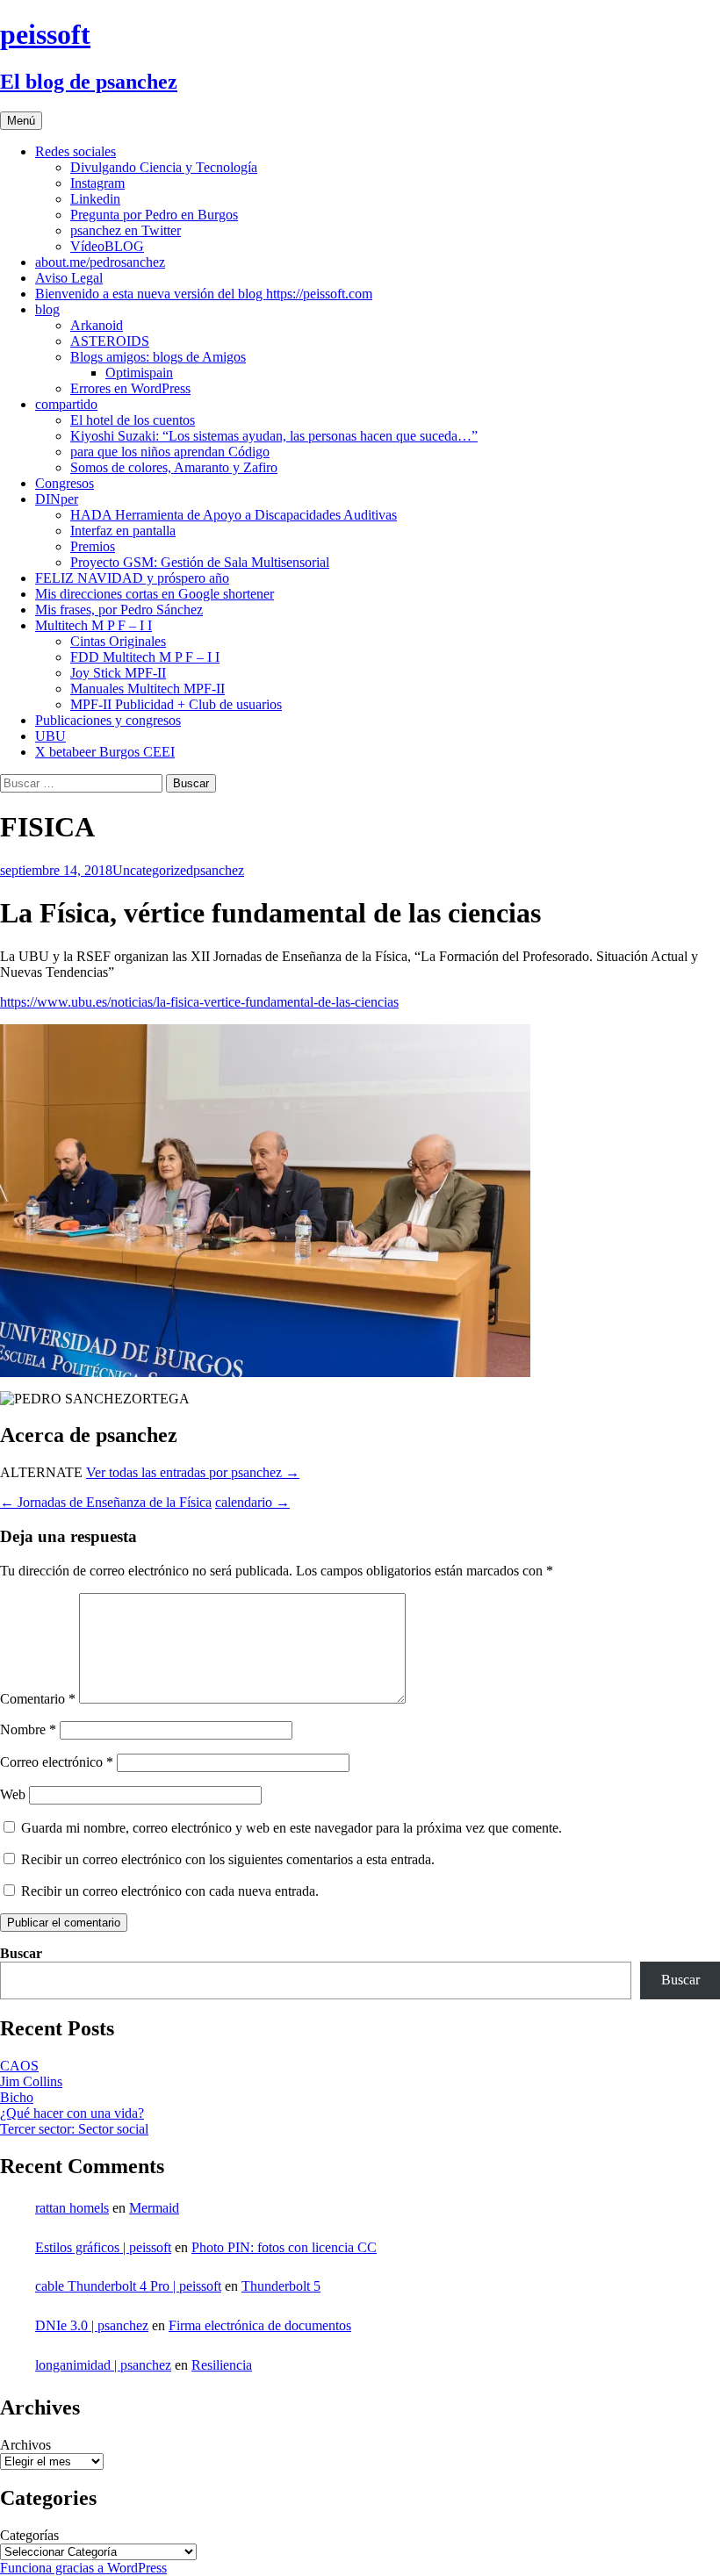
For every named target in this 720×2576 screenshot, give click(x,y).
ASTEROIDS (110, 341)
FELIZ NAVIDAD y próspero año (132, 578)
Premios (93, 546)
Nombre (28, 1729)
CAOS (19, 2066)
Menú (21, 121)
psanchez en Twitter (126, 230)
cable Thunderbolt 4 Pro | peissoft (128, 2286)
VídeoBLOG (107, 246)
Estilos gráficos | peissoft (103, 2247)
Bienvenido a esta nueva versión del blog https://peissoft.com (204, 294)
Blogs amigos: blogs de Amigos (158, 357)
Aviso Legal (69, 278)
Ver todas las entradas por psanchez (193, 1472)
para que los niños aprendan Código (170, 452)
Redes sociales (76, 151)
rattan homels (72, 2208)
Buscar (21, 1953)
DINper (57, 499)
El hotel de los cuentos (133, 420)
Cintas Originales (118, 641)
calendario (252, 1502)
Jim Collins (31, 2081)
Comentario (38, 1699)
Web (13, 1794)
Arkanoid (97, 325)
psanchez (219, 870)
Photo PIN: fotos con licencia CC (284, 2247)
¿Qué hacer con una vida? (72, 2113)
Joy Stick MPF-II (118, 673)
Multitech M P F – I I (94, 625)
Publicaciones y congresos (108, 720)
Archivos (25, 2445)
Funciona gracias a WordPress (83, 2568)
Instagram (97, 183)
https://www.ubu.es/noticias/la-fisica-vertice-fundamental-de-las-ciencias (199, 1002)
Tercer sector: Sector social (74, 2129)
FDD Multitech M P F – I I (145, 657)
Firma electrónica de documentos (260, 2325)
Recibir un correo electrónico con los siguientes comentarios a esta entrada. (228, 1859)
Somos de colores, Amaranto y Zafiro (174, 467)
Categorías (29, 2535)
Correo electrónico (57, 1762)
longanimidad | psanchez (103, 2365)
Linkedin (95, 199)
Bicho (17, 2097)
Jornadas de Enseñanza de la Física (106, 1502)
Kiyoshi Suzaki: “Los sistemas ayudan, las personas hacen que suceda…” (274, 436)
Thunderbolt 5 (281, 2286)
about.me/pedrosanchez (100, 262)
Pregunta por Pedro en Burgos (154, 215)
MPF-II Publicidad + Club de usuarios (176, 704)
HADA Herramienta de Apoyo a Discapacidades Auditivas (234, 515)
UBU (50, 736)
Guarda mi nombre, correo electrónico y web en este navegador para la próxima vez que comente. (292, 1828)
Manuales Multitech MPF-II (148, 689)
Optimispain (139, 373)
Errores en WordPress (130, 388)
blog (47, 309)
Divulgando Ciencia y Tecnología (164, 167)
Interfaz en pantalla (123, 531)
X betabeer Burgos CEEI (105, 752)
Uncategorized (153, 870)
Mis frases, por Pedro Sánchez (119, 610)
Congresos (65, 483)
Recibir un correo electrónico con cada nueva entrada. (170, 1891)
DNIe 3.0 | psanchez (92, 2325)
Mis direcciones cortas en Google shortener (155, 594)
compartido (66, 404)
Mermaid (154, 2208)
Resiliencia (222, 2365)
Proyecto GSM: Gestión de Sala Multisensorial (200, 562)
